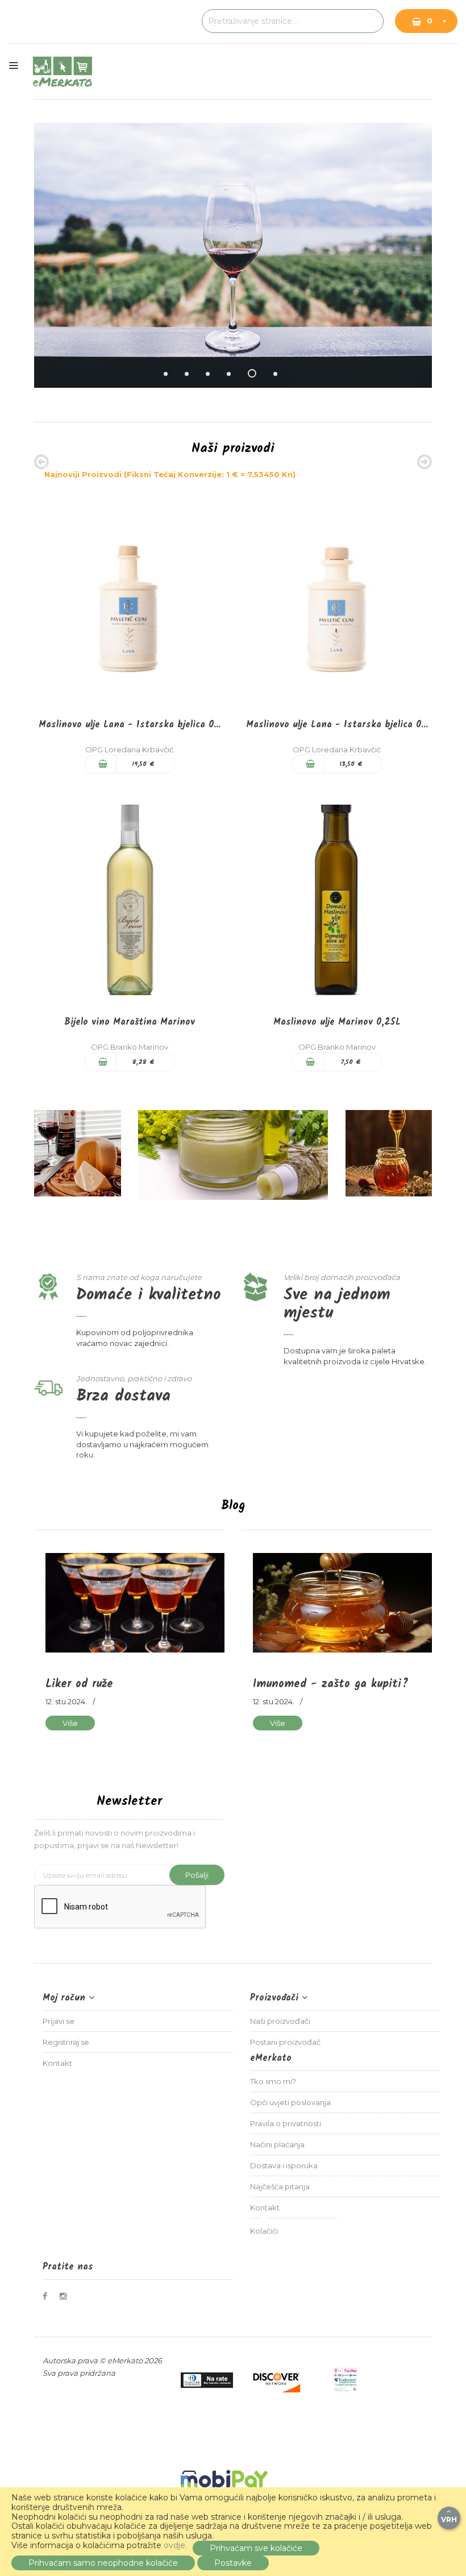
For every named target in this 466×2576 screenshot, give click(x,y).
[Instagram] (66, 2296)
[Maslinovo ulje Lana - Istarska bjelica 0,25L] (129, 602)
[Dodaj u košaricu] (101, 764)
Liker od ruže (79, 1684)
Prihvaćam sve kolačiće (256, 2548)
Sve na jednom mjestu (337, 1304)
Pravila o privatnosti (286, 2123)
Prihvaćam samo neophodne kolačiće (103, 2563)
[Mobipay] (224, 2482)
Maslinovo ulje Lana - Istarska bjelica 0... (130, 725)
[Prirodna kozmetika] (233, 1155)
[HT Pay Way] (346, 2380)
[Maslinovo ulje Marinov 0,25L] (129, 899)
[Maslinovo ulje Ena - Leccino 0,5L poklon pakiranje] (337, 602)
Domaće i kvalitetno (148, 1295)
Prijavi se (59, 2021)
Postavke (233, 2563)
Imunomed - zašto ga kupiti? (331, 1684)
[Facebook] (49, 2296)
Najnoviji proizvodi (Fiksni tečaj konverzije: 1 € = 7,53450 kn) (170, 474)
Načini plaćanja (277, 2144)
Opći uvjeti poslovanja (290, 2102)
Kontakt (57, 2063)
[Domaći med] (389, 1154)
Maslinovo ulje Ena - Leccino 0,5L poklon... (337, 725)
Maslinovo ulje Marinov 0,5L (337, 1022)
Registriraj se (66, 2042)
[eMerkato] (63, 71)
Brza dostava (123, 1396)
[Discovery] (276, 2380)
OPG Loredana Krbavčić (129, 749)
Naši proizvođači (280, 2021)
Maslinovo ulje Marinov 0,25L (130, 1022)
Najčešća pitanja (280, 2186)
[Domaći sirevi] (78, 1154)
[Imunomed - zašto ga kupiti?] (342, 1603)
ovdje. (175, 2545)
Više (70, 1723)
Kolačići (264, 2231)
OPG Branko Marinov (130, 1047)
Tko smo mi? (273, 2081)
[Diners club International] (207, 2380)
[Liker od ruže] (135, 1603)
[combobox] (293, 21)
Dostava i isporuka (284, 2165)
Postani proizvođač (285, 2042)
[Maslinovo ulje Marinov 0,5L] (337, 899)
